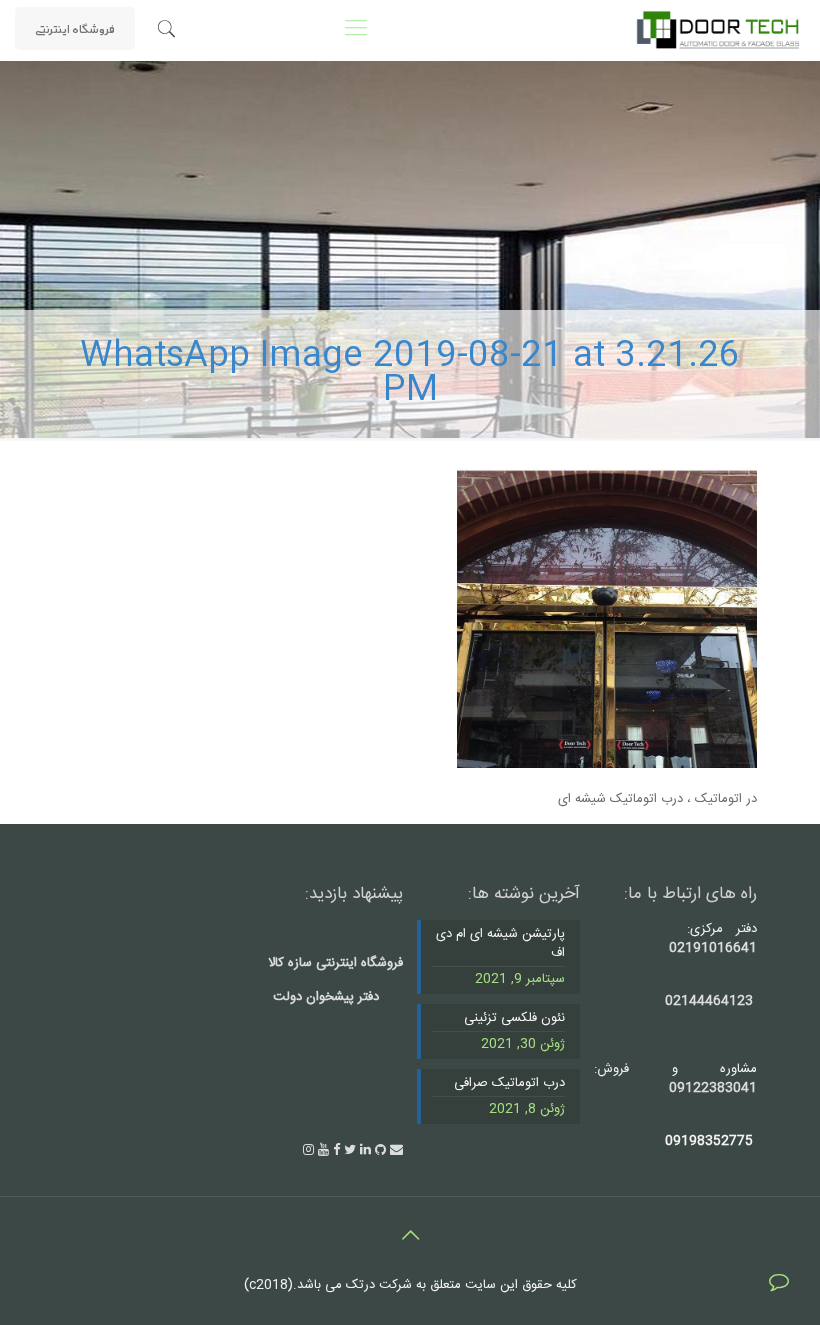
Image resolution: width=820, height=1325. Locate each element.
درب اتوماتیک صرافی (509, 1084)
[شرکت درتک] (717, 30)
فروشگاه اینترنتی (75, 28)
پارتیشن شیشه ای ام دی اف (500, 944)
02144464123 (709, 1001)
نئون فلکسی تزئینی (514, 1019)
